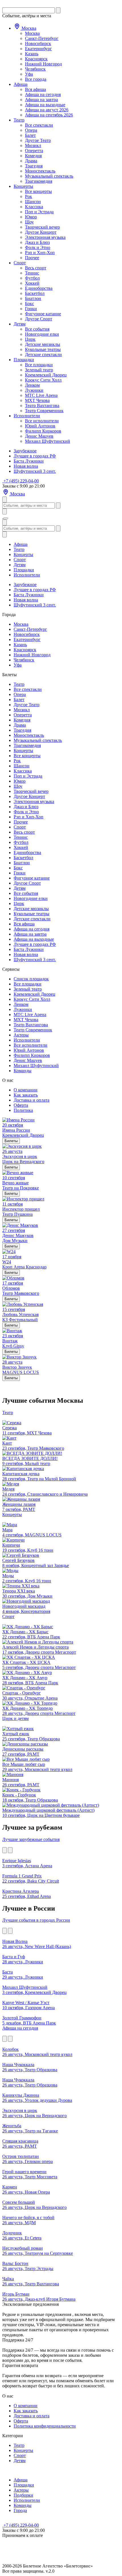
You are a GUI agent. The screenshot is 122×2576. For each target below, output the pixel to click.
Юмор (31, 217)
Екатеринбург (38, 49)
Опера (31, 130)
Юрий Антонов (40, 426)
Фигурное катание (43, 314)
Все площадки (39, 365)
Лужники (34, 390)
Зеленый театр (39, 370)
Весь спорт (36, 268)
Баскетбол (35, 293)
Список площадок (31, 979)
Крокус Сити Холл (43, 380)
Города (20, 2510)
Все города (36, 79)
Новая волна (26, 466)
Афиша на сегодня (43, 94)
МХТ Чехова (37, 400)
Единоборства (39, 288)
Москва (28, 28)
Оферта (21, 1105)
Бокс (30, 304)
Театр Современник (44, 411)
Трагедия (34, 166)
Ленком (32, 385)
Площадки (24, 360)
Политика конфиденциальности (45, 2426)
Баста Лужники (29, 461)
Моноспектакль (40, 171)
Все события (37, 329)
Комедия (33, 156)
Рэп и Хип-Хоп (40, 253)
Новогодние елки (42, 334)
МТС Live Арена (41, 395)
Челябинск (35, 69)
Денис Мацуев (39, 436)
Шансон (33, 202)
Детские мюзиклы (43, 344)
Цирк (30, 339)
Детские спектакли (43, 355)
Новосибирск (38, 43)
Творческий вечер (42, 227)
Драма (31, 161)
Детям (20, 324)
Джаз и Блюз (37, 242)
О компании (26, 1090)
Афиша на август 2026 (47, 110)
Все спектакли (39, 125)
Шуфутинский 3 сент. (35, 471)
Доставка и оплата (31, 1100)
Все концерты (38, 191)
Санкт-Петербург (42, 38)
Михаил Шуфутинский (48, 441)
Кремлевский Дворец (46, 375)
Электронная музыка (45, 237)
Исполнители (27, 416)
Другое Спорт (39, 319)
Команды (23, 1071)
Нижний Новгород (43, 64)
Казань (32, 54)
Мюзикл (33, 145)
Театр (19, 120)
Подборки (23, 2495)
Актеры (21, 1035)
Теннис (32, 273)
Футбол (32, 278)
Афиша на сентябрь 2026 (49, 115)
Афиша (21, 84)
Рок (29, 196)
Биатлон (33, 298)
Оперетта (34, 151)
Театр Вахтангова (42, 405)
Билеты (11, 1141)
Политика (23, 1110)
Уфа (29, 74)
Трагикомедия (39, 181)
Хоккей (32, 283)
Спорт (20, 263)
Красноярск (36, 59)
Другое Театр (38, 140)
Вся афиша (35, 89)
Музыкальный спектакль (49, 176)
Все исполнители (42, 421)
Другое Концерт (41, 232)
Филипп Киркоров (43, 431)
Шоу (29, 222)
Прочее (32, 258)
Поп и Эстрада (39, 212)
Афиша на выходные (45, 105)
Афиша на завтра (41, 100)
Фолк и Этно (38, 247)
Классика (34, 207)
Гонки (31, 309)
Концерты (23, 186)
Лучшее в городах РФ (35, 456)
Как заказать (26, 1095)
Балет (30, 135)
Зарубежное (25, 451)
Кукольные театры (43, 349)
